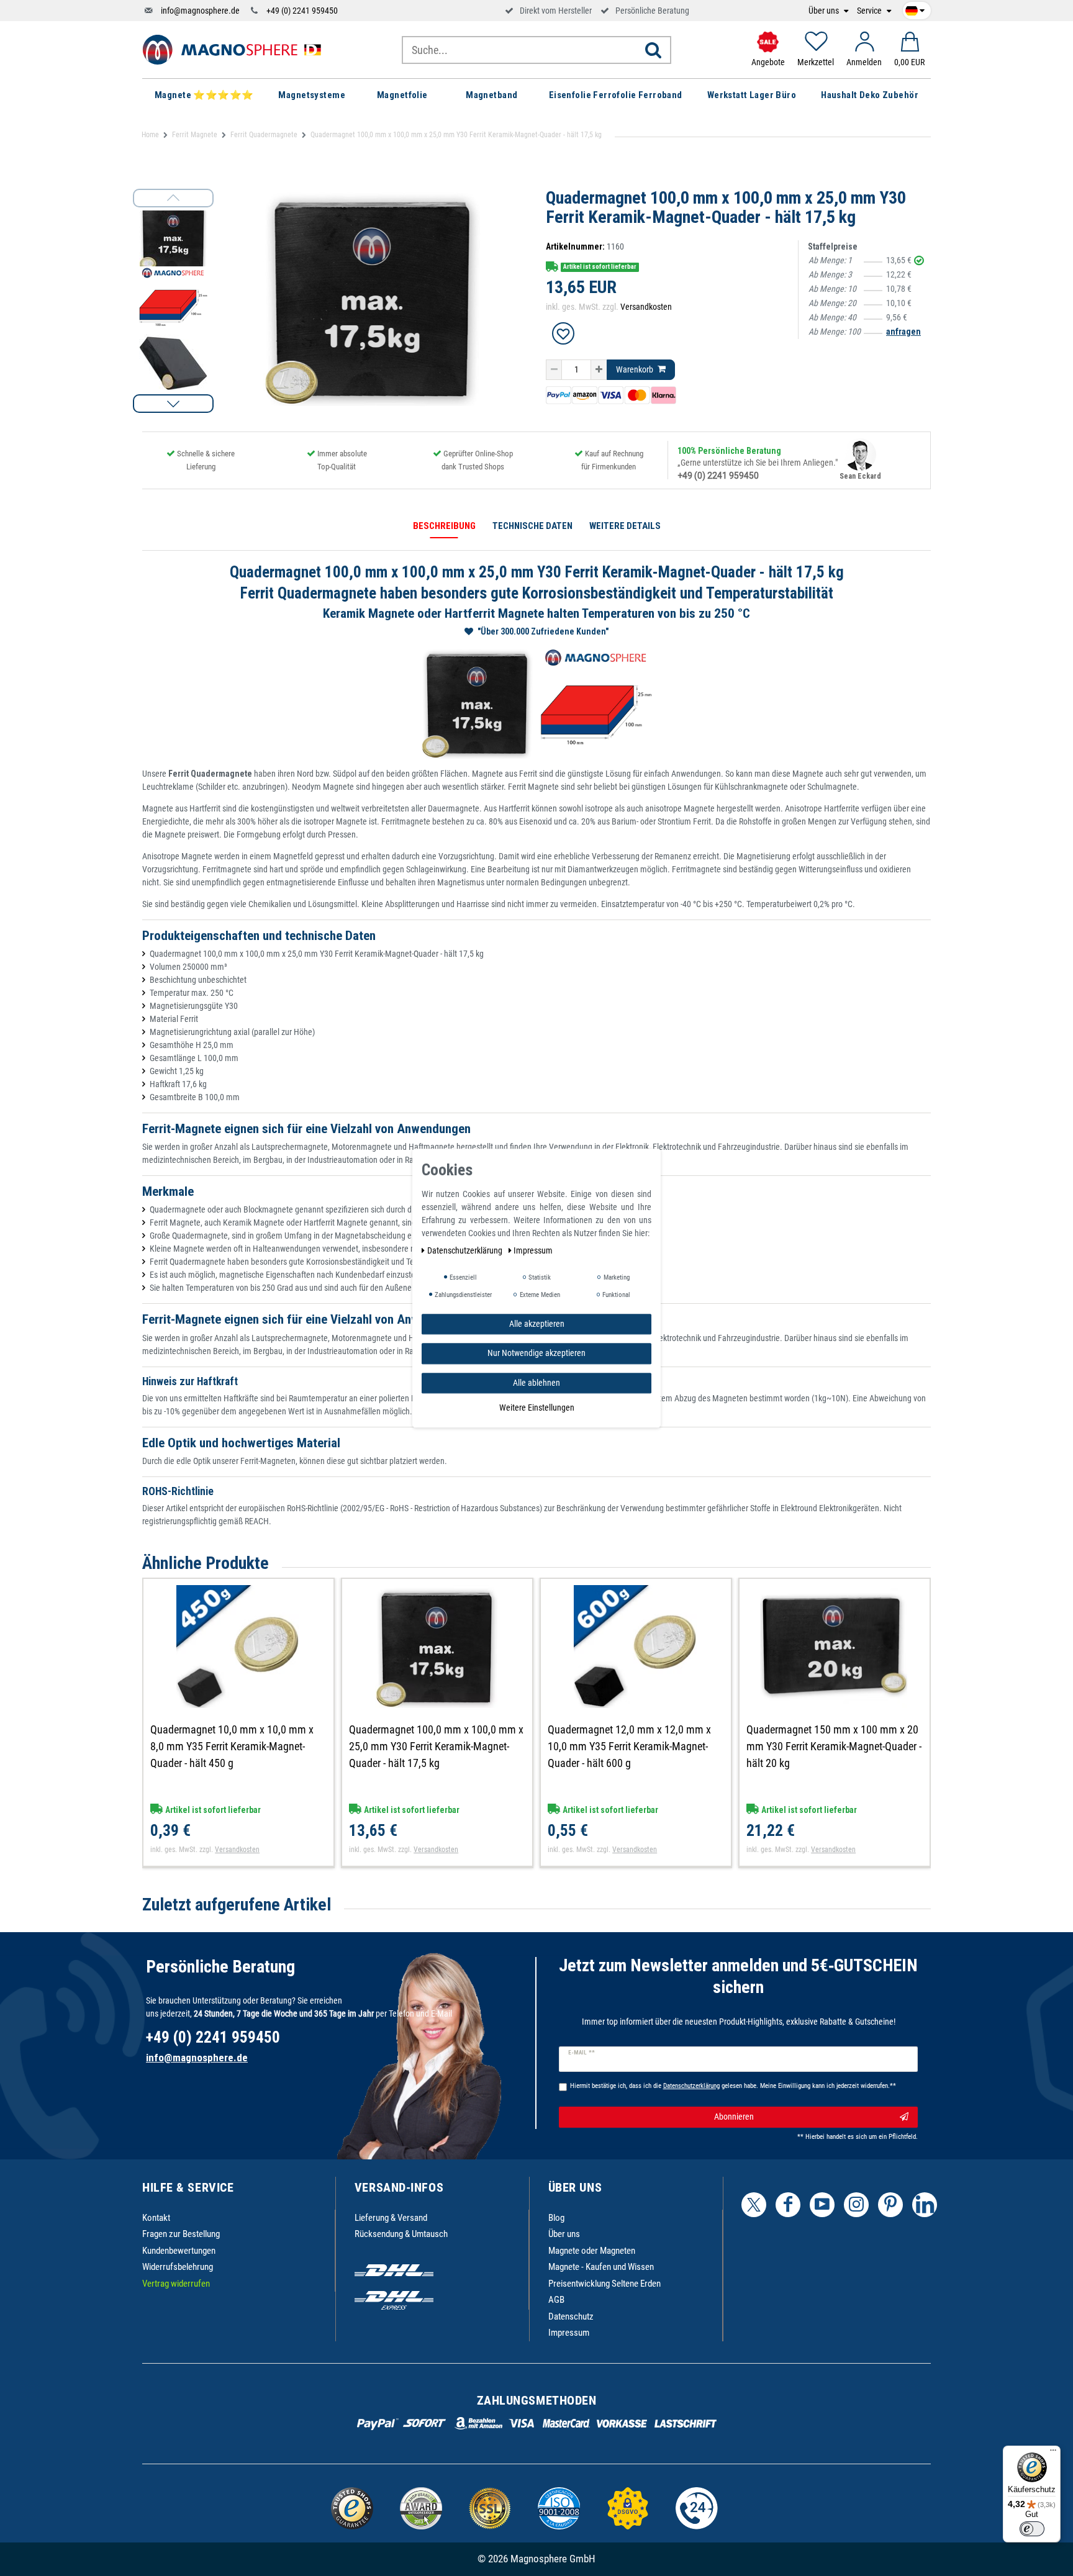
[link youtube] (822, 2205)
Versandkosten (646, 307)
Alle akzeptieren (537, 1324)
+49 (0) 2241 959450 (302, 11)
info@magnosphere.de (200, 11)
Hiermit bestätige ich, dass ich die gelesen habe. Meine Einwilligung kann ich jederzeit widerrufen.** (733, 2086)
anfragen (903, 332)
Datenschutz (571, 2316)
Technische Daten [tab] (532, 526)
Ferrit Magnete (195, 135)
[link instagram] (856, 2205)
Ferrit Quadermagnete (264, 135)
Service (870, 11)
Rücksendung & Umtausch (401, 2234)
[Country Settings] (915, 9)
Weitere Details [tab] (625, 526)
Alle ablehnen (536, 1383)
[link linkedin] (925, 2205)
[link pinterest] (890, 2205)
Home (150, 135)
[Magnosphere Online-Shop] (235, 49)
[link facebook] (788, 2205)
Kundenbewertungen (179, 2251)
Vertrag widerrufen (176, 2284)
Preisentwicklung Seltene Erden (604, 2284)
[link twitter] (754, 2205)
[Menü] (1053, 2453)
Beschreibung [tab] (444, 526)
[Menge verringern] (554, 370)
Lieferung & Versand (391, 2218)
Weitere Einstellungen (537, 1408)
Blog (556, 2218)
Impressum (569, 2333)
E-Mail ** (582, 2053)
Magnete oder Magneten (592, 2251)
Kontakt (156, 2218)
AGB (556, 2300)
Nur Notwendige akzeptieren (536, 1353)
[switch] (1032, 2529)
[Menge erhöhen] (599, 370)
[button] (173, 404)
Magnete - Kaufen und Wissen (601, 2267)
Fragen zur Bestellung (181, 2234)
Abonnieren (734, 2117)
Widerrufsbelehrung (178, 2267)
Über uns (825, 11)
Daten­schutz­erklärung (466, 1250)
